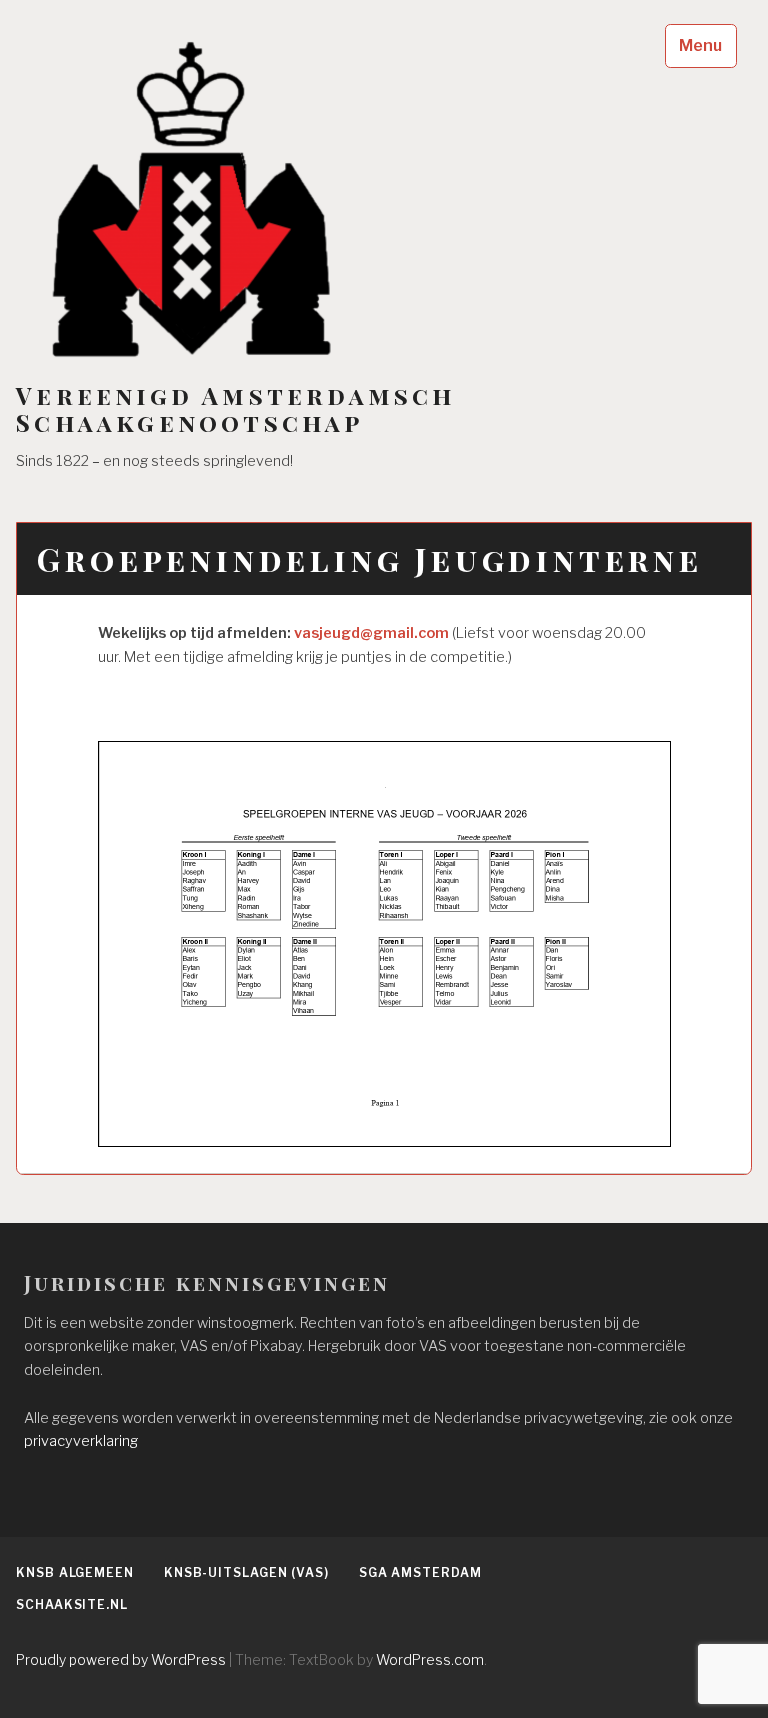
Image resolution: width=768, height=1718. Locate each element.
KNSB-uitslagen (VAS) (246, 1572)
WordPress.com (430, 1659)
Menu (700, 45)
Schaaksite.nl (72, 1604)
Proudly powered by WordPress (121, 1659)
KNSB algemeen (75, 1572)
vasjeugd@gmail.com (371, 633)
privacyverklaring (81, 1441)
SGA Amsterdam (420, 1572)
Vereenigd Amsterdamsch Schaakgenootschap (235, 409)
